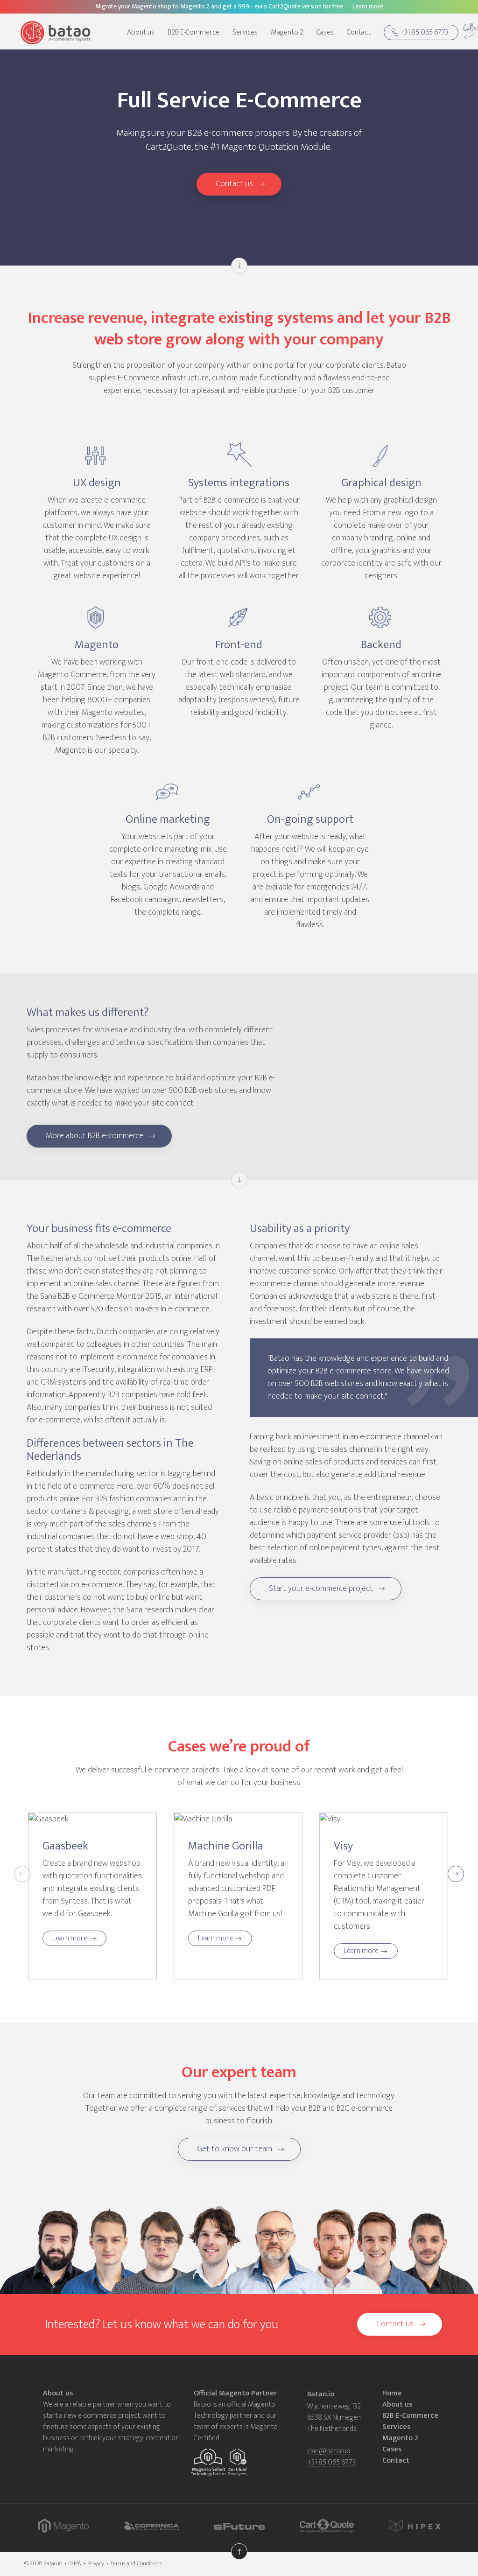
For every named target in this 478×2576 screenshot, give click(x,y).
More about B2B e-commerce (95, 1136)
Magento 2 (287, 33)
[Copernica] (151, 2527)
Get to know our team (235, 2149)
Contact (359, 33)
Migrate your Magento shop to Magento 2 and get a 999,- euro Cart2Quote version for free (239, 6)
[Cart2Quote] (327, 2527)
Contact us (234, 184)
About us (141, 33)
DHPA (75, 2564)
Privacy (96, 2564)
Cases (325, 33)
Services (245, 33)
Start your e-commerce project (321, 1589)
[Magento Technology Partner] (210, 2463)
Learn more (70, 1938)
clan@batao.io (329, 2452)
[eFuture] (239, 2527)
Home (392, 2394)
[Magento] (63, 2527)
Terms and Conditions (136, 2564)
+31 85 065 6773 (424, 32)
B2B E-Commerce (193, 33)
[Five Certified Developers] (237, 2463)
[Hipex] (415, 2527)
